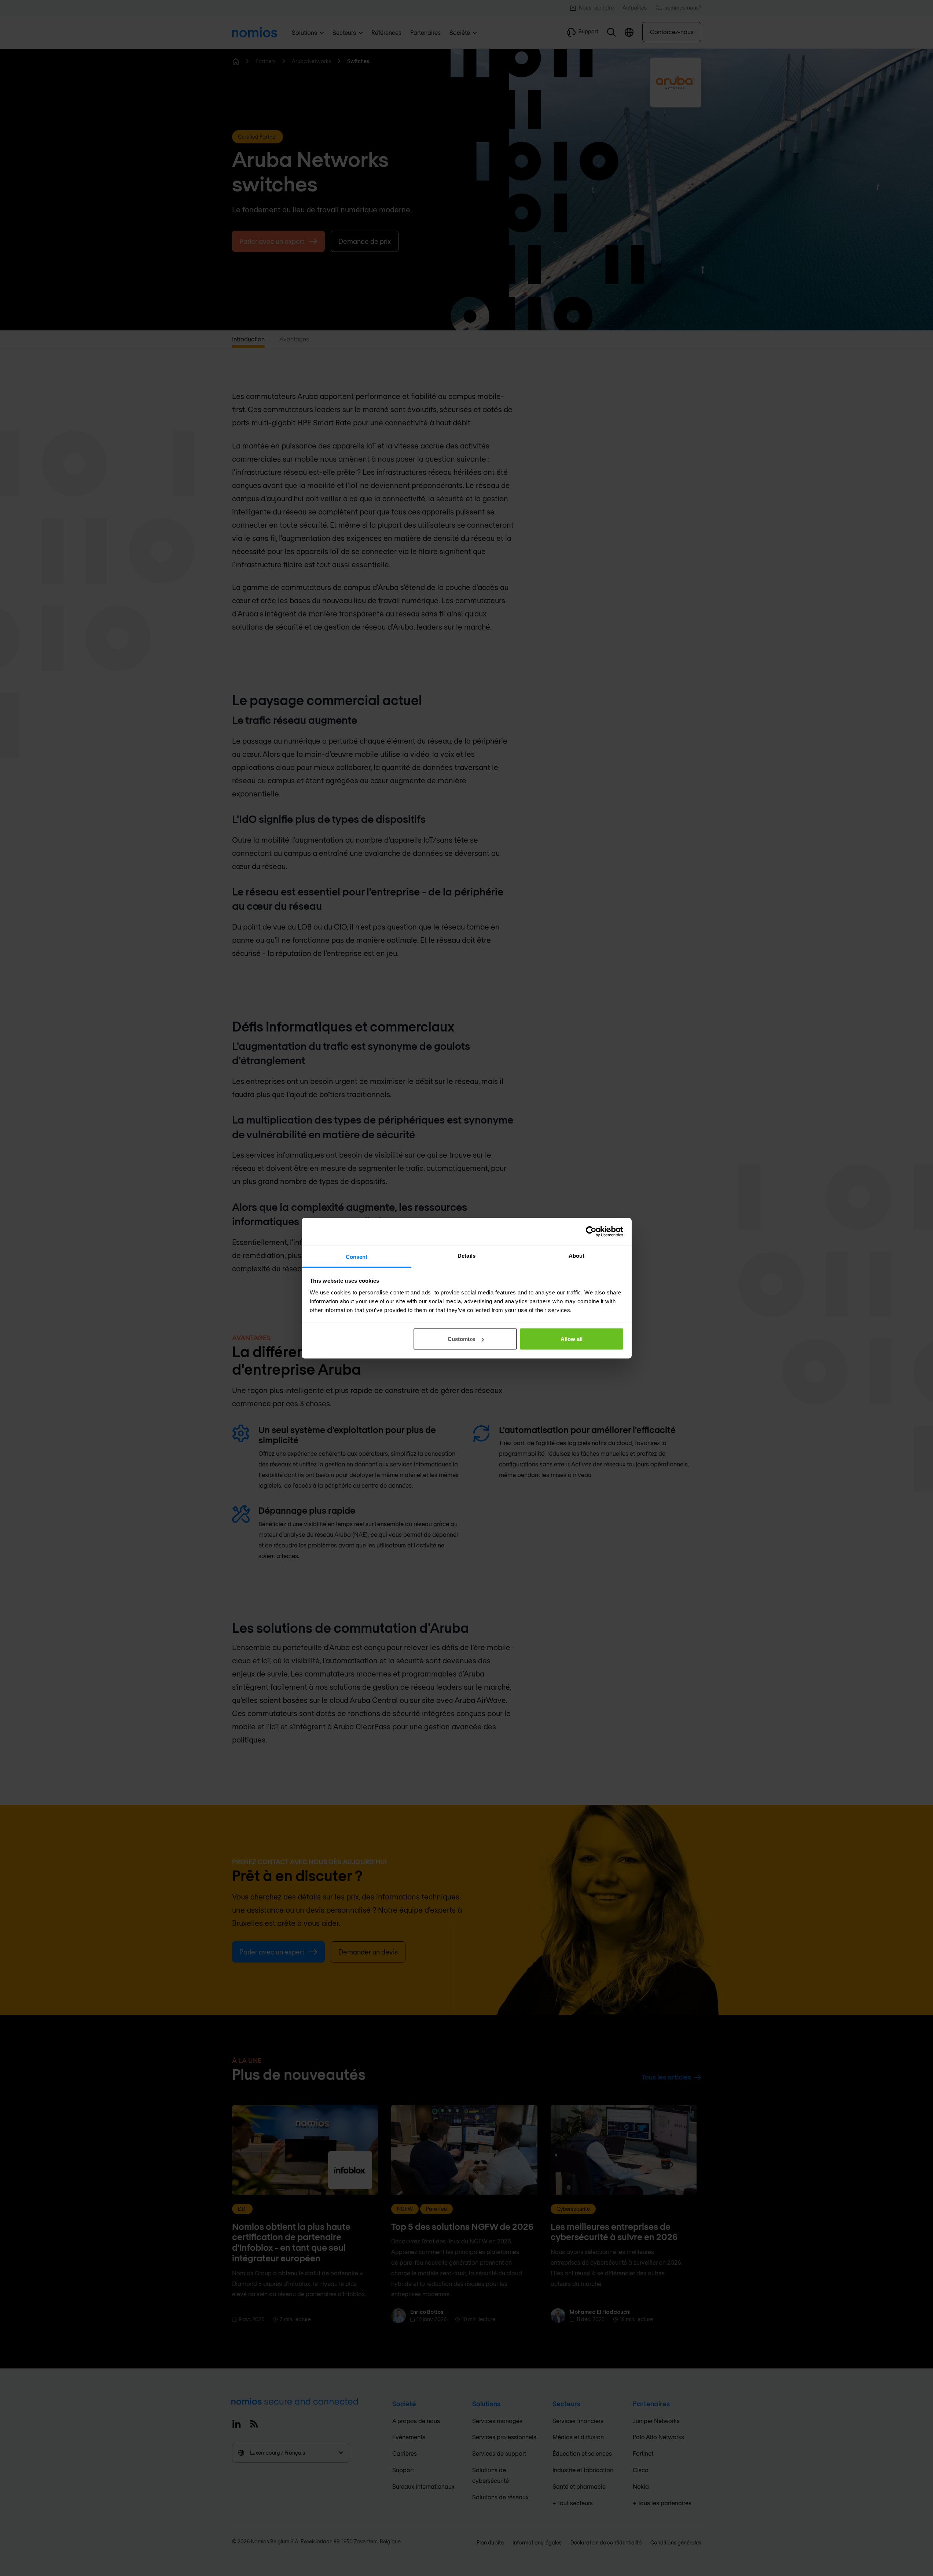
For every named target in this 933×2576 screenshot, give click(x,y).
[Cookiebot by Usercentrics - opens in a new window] (591, 1232)
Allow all (572, 1339)
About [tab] (577, 1255)
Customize (461, 1339)
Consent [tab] (357, 1256)
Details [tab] (466, 1255)
